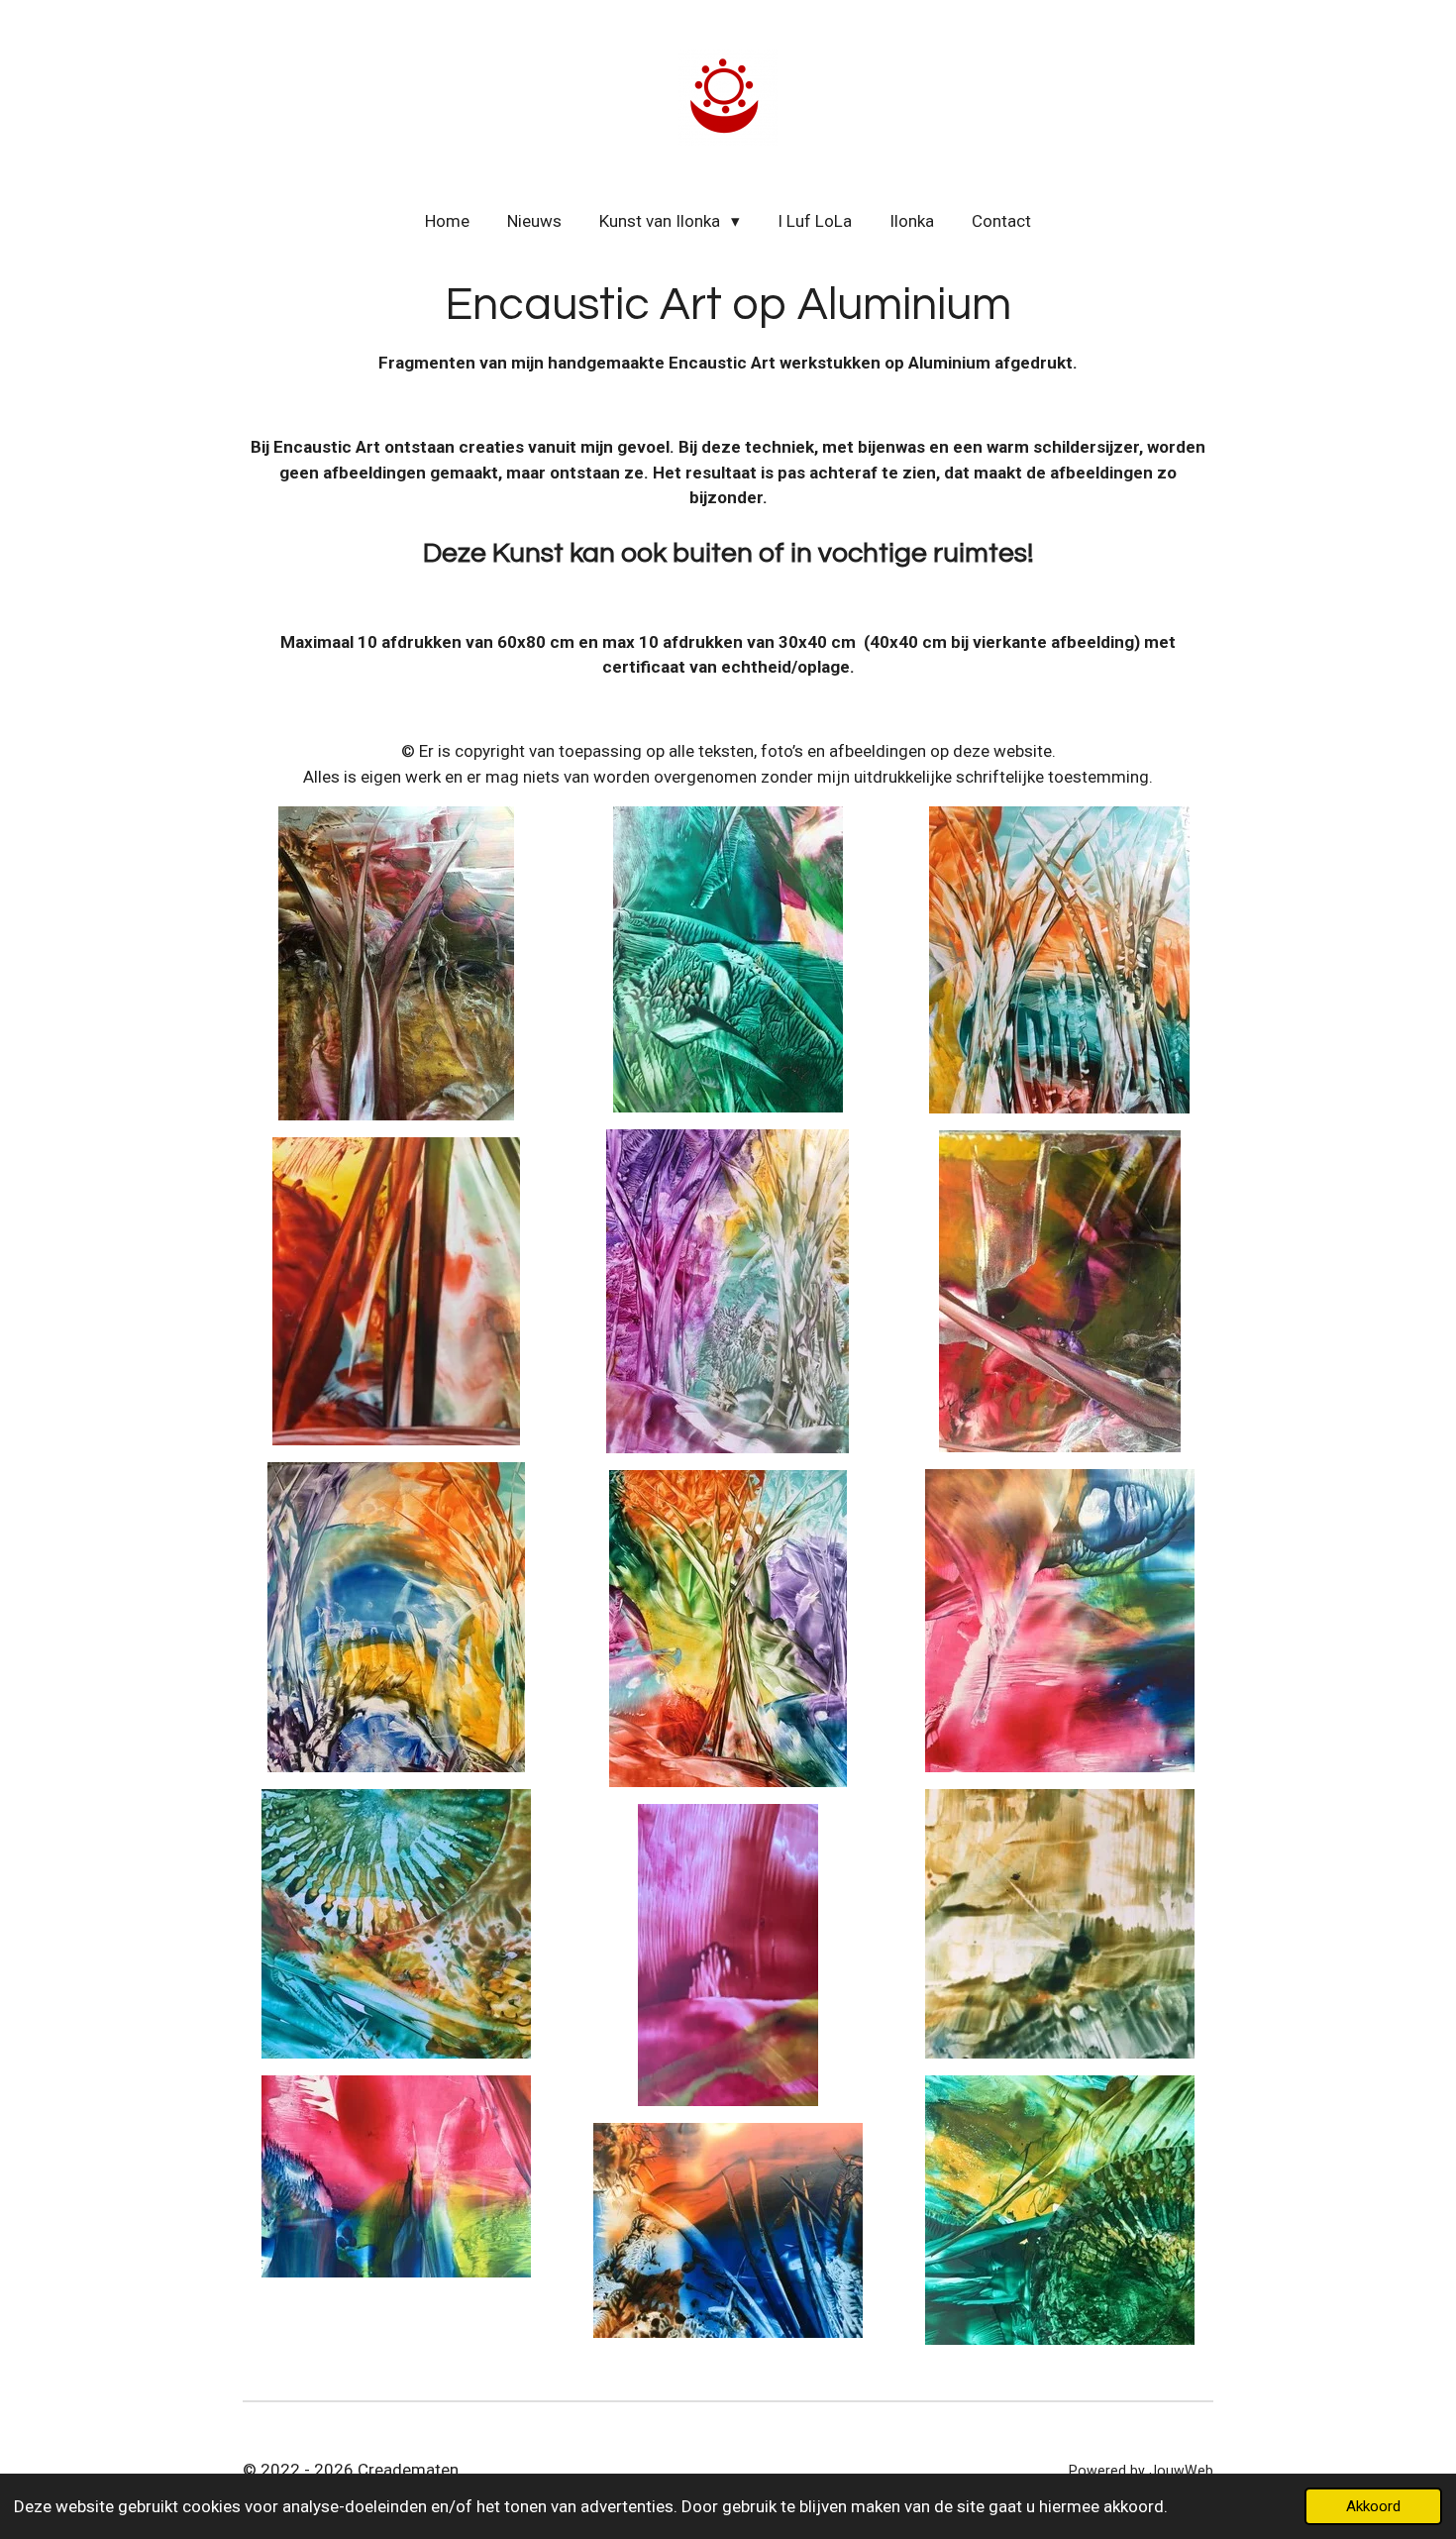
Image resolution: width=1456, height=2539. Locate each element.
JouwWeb (1181, 2471)
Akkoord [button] (1373, 2506)
